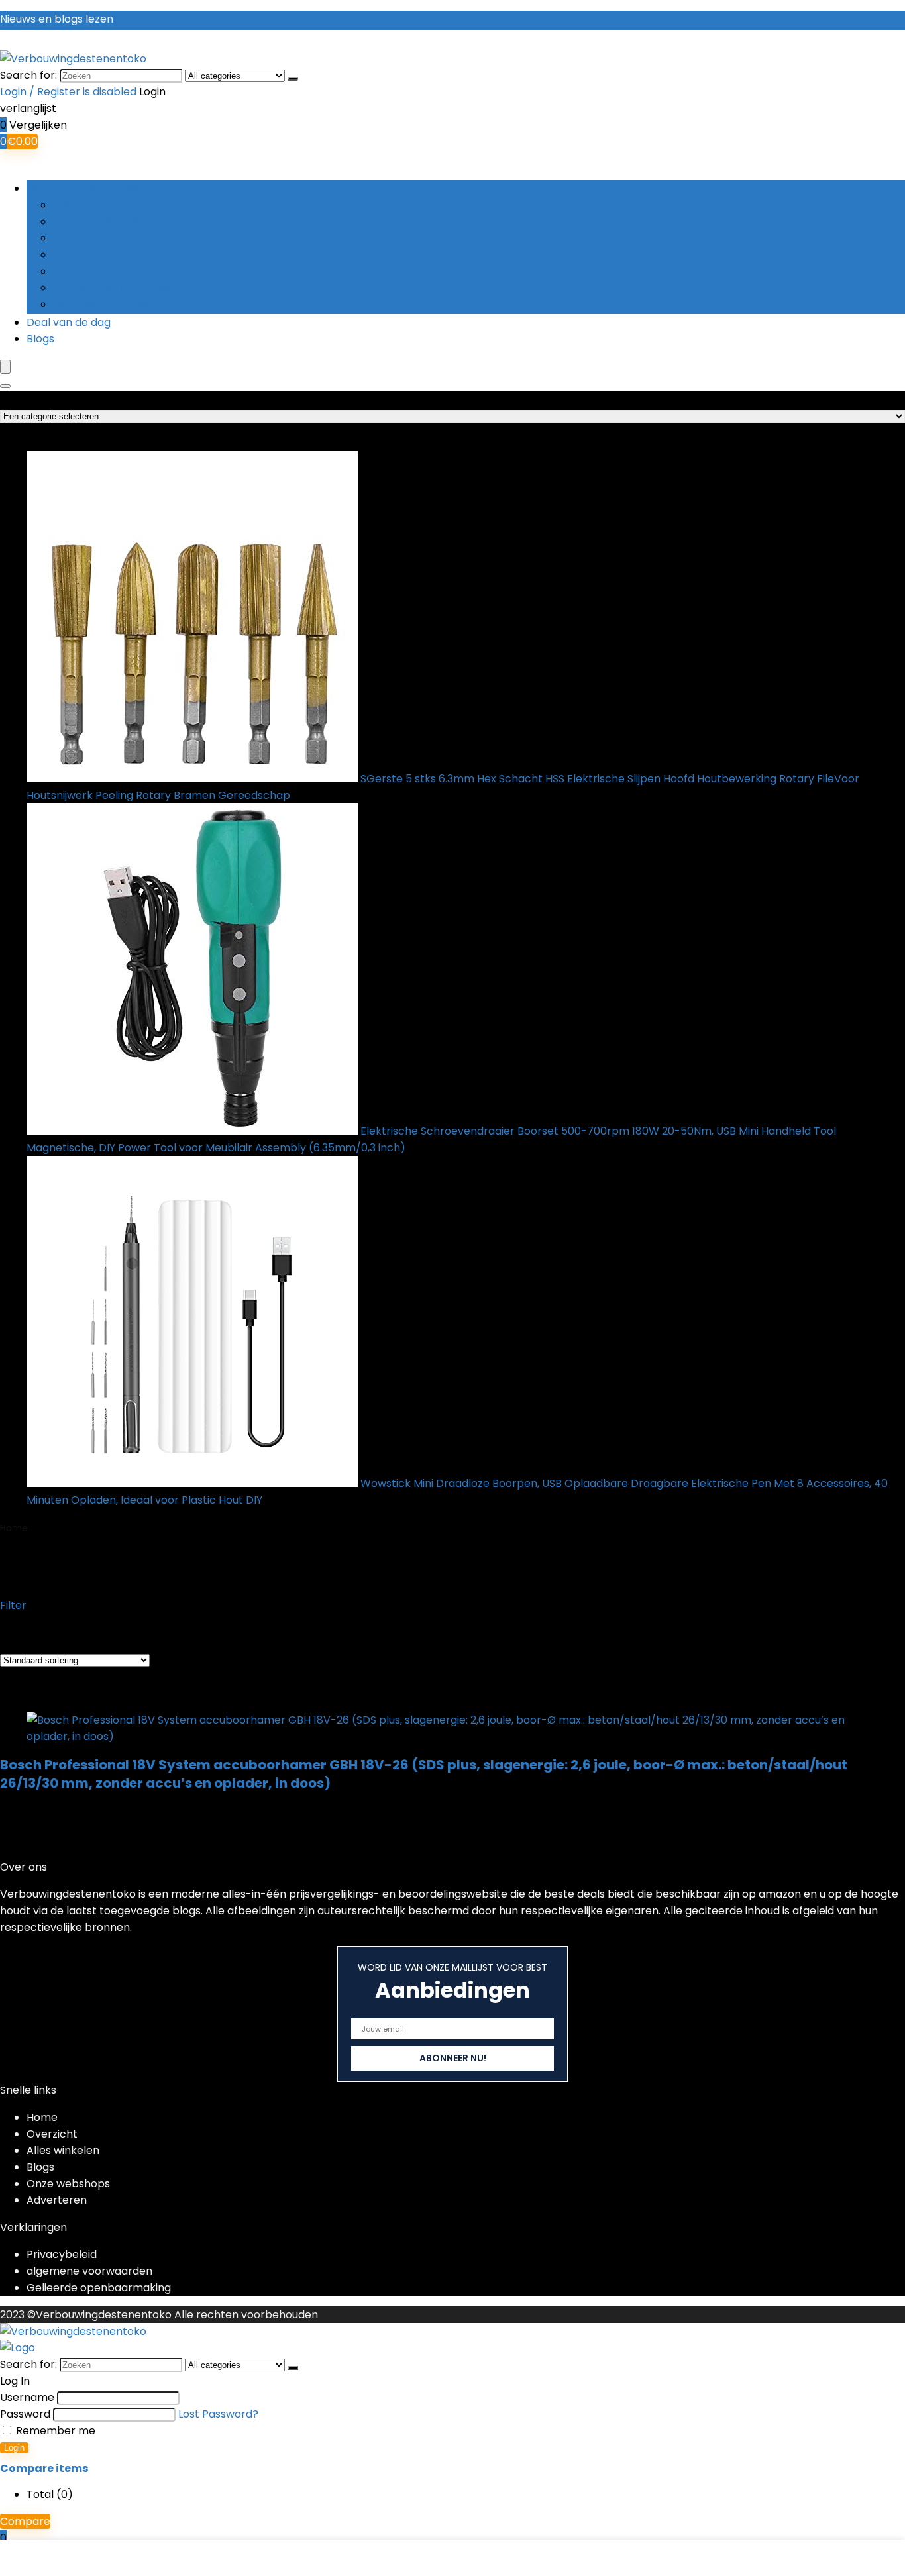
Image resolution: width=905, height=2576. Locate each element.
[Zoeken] (293, 79)
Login (14, 2448)
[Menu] (5, 367)
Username (27, 2397)
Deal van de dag (69, 322)
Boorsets (76, 205)
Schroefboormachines (112, 288)
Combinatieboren (99, 222)
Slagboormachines (102, 304)
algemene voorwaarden (89, 2271)
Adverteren (57, 2200)
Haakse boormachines (112, 238)
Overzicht (52, 2134)
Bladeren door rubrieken (90, 188)
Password (25, 2414)
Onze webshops (68, 2184)
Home (14, 1528)
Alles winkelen (63, 2150)
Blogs (40, 339)
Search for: (28, 75)
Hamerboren (87, 255)
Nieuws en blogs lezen (57, 19)
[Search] (5, 386)
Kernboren (81, 271)
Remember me (54, 2431)
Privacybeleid (62, 2254)
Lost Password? (218, 2414)
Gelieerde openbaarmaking (99, 2288)
